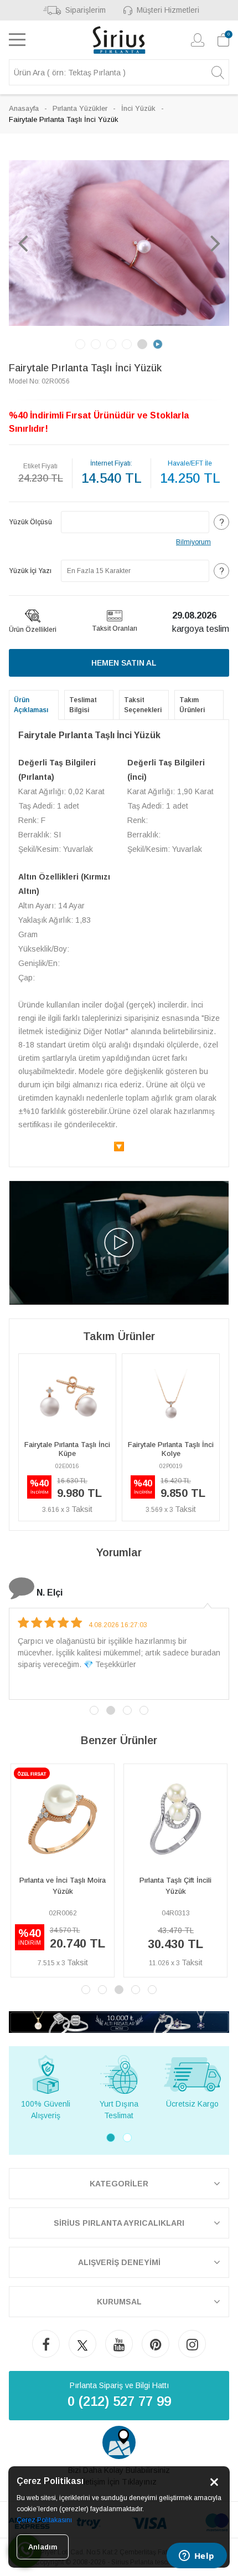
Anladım (43, 2547)
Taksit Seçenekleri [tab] (143, 705)
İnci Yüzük (138, 108)
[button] (23, 243)
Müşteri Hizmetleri (168, 10)
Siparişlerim (86, 10)
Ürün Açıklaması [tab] (31, 705)
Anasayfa (24, 108)
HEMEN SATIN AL (124, 663)
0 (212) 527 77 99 (119, 2401)
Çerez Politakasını (44, 2520)
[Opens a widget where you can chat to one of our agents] (196, 2557)
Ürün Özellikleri (33, 630)
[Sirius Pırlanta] (119, 40)
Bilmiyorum (193, 542)
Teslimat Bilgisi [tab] (83, 705)
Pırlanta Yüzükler (80, 108)
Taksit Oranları (115, 628)
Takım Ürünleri (192, 705)
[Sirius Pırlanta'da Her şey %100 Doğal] (119, 2022)
